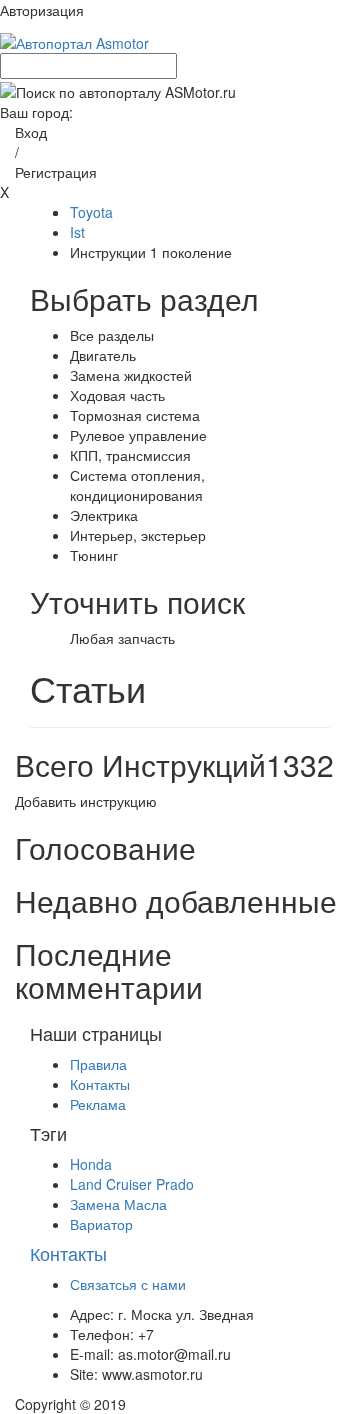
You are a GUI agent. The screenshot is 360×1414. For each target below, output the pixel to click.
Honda (91, 1164)
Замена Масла (118, 1204)
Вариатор (101, 1224)
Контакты (100, 1084)
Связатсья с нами (128, 1284)
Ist (77, 232)
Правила (98, 1064)
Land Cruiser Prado (132, 1184)
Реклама (98, 1104)
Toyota (91, 212)
